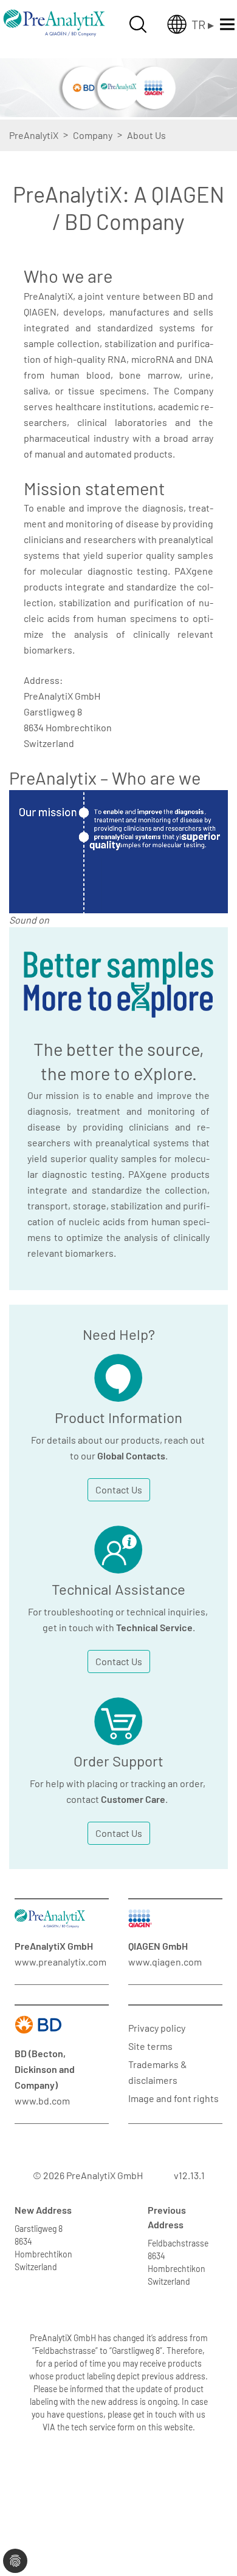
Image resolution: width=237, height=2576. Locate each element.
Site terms (150, 2046)
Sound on (29, 920)
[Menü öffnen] (227, 24)
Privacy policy (157, 2028)
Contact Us (119, 1489)
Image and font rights (173, 2098)
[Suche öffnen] (138, 24)
